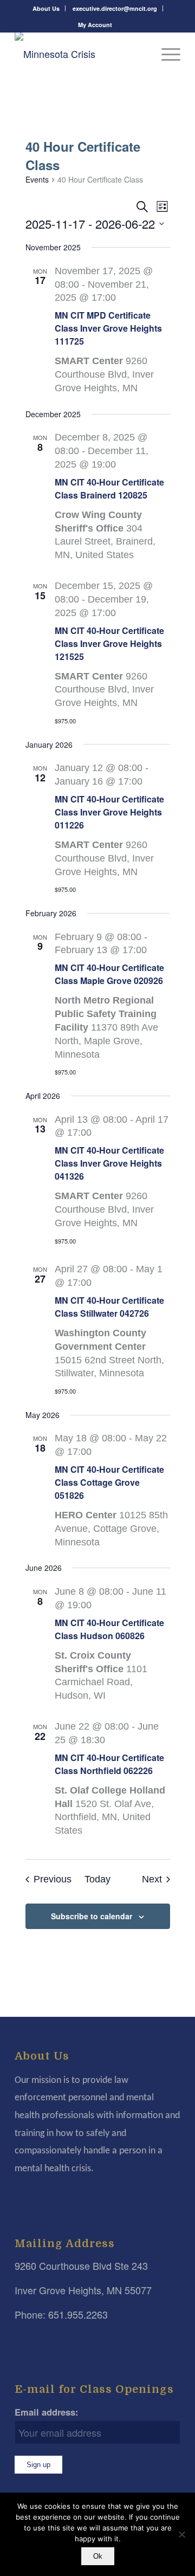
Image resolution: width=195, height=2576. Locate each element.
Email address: (47, 2412)
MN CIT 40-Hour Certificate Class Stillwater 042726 (109, 1307)
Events (37, 180)
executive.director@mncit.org (115, 8)
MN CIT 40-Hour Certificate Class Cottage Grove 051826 (109, 1482)
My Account (95, 25)
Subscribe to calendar (92, 1916)
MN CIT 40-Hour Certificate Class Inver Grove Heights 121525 (109, 643)
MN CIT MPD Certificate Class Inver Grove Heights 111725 (108, 328)
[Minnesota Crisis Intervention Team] (81, 54)
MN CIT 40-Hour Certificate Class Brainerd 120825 (109, 488)
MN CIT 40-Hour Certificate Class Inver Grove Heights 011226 (109, 812)
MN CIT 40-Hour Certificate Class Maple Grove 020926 (109, 974)
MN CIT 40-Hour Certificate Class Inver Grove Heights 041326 (109, 1163)
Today (97, 1879)
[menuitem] (46, 8)
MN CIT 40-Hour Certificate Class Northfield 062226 (109, 1764)
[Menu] (165, 54)
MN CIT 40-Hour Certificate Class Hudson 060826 (109, 1629)
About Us (46, 8)
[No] (181, 2534)
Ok (98, 2556)
